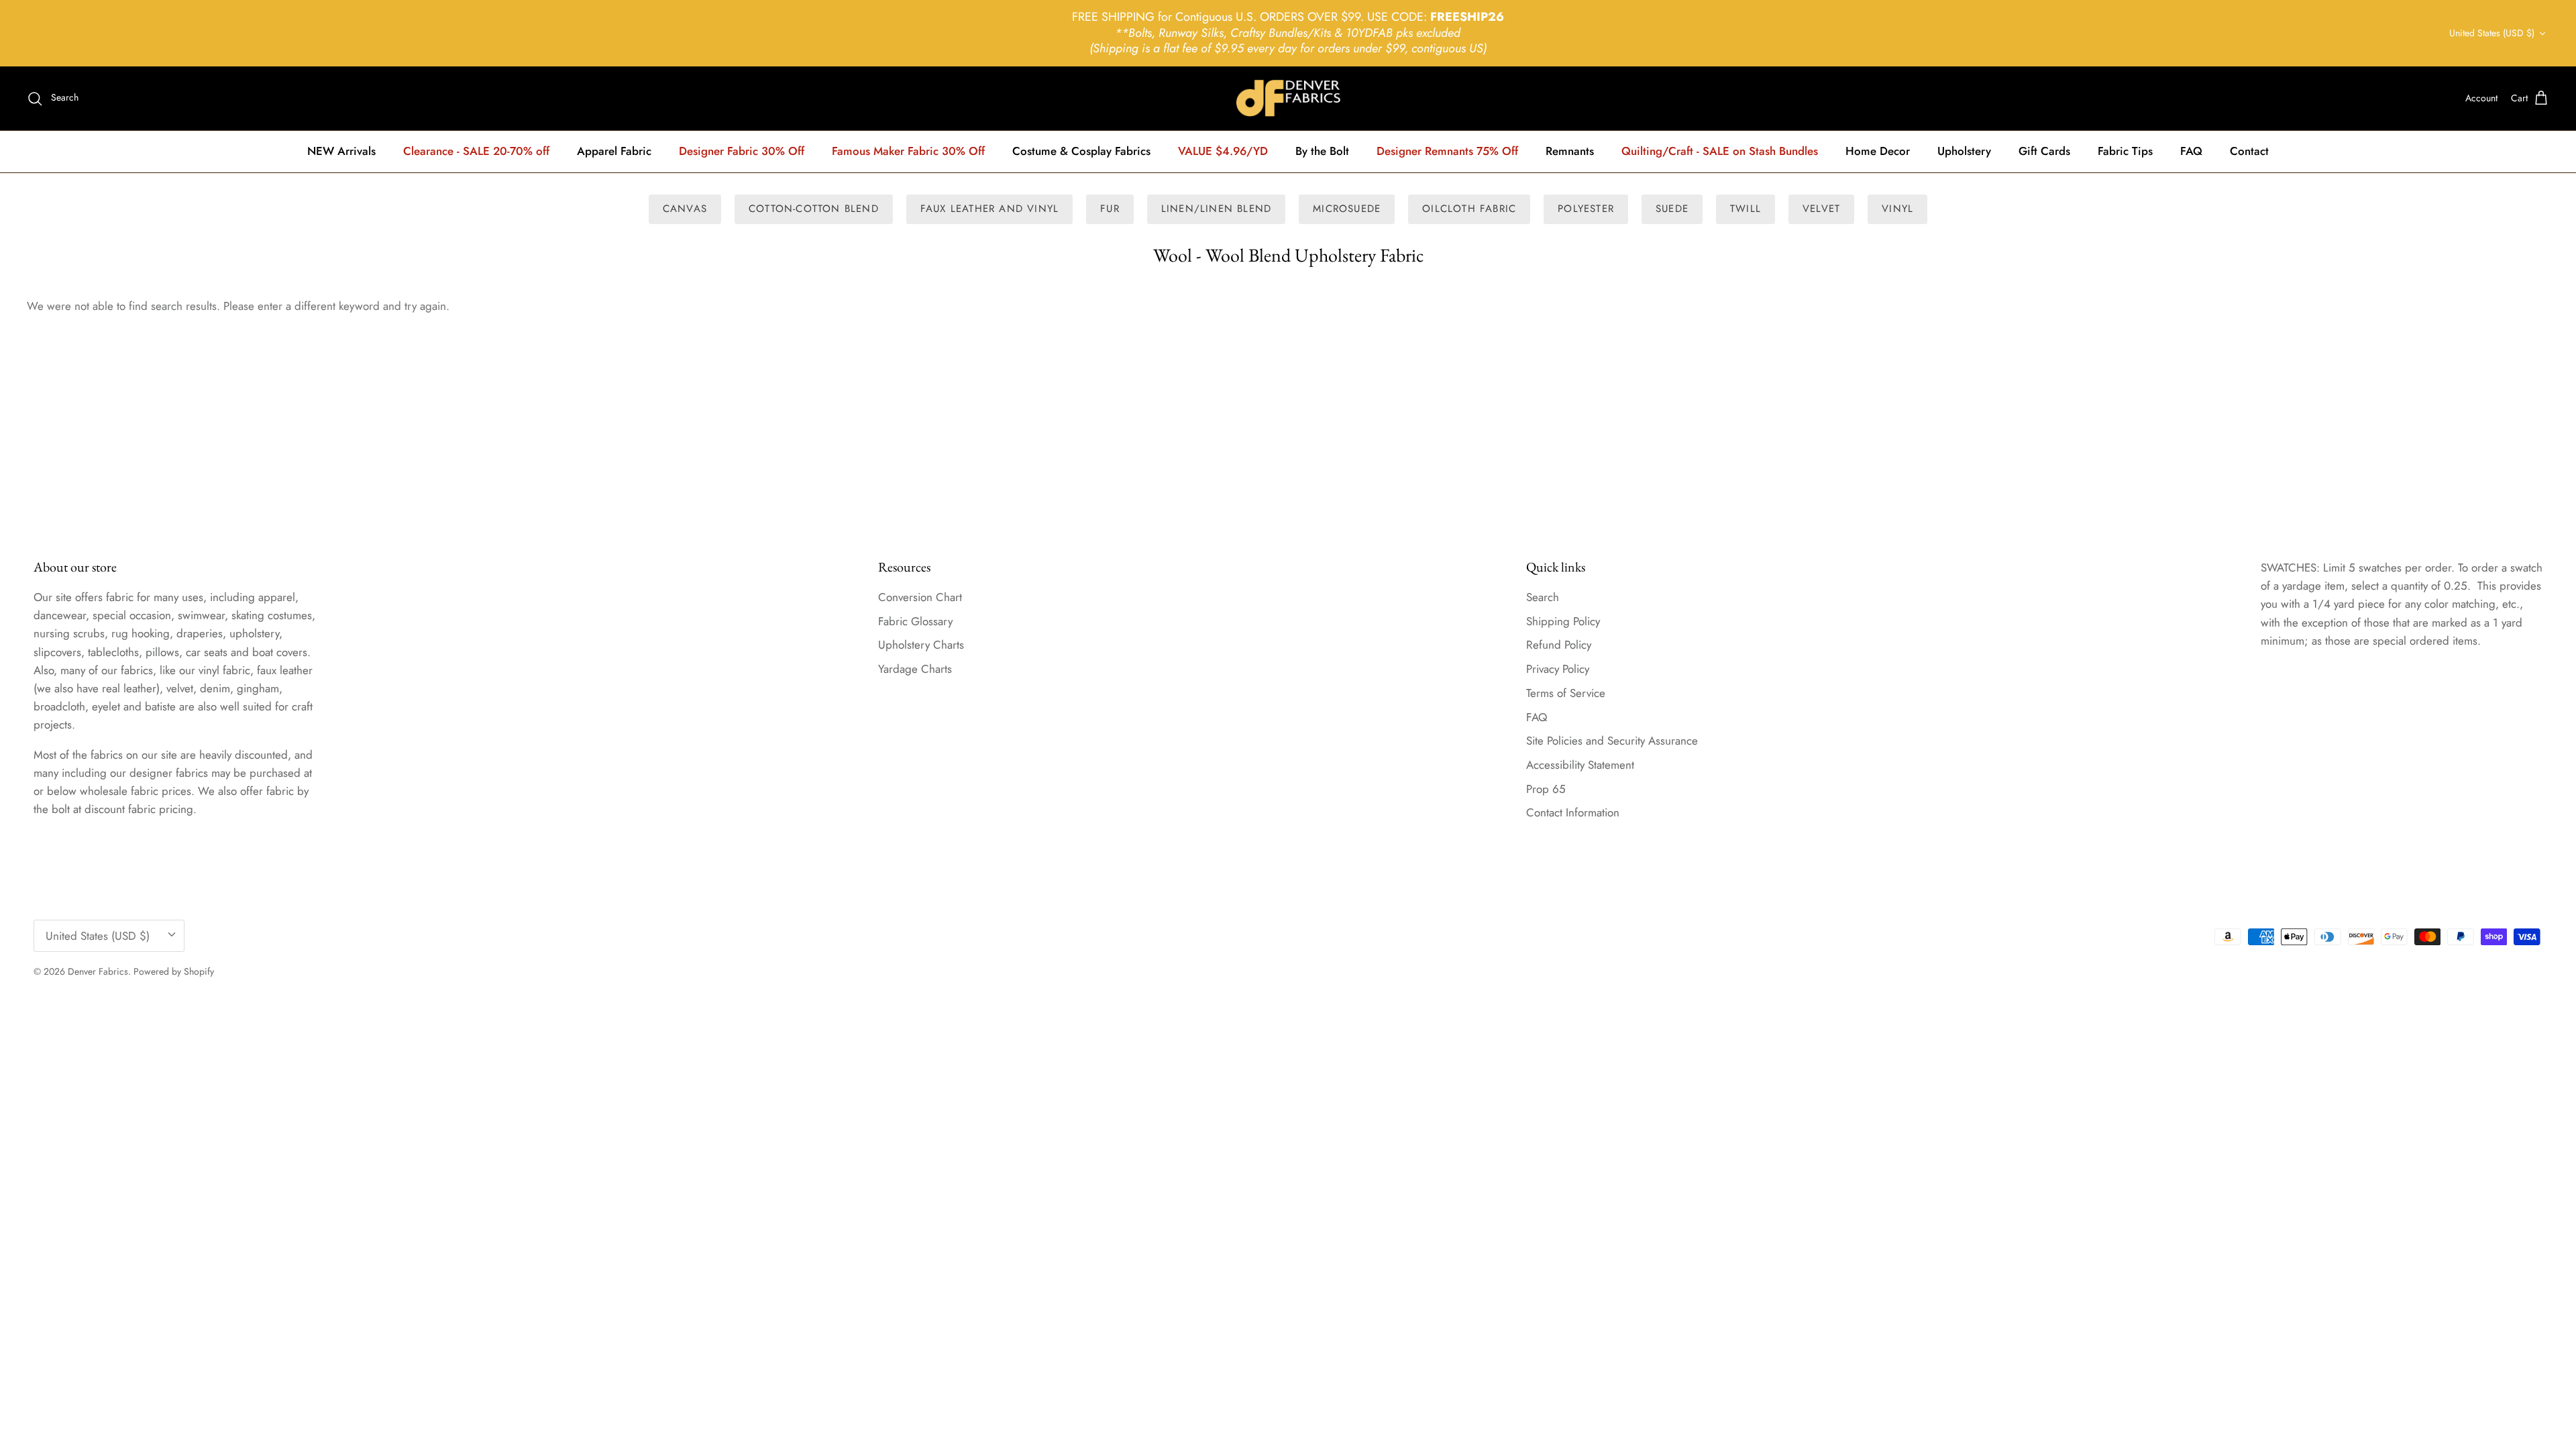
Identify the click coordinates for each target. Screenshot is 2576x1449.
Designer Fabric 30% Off (742, 151)
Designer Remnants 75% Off (1447, 151)
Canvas (685, 209)
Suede (1672, 209)
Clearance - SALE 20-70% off (476, 151)
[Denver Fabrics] (1288, 98)
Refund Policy (1559, 645)
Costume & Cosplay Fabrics (1081, 151)
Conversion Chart (920, 597)
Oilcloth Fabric (1469, 209)
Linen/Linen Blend (1216, 209)
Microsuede (1347, 209)
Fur (1110, 209)
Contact (2249, 151)
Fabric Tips (2125, 151)
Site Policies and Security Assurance (1612, 741)
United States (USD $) (2492, 33)
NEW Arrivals (341, 151)
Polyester (1586, 209)
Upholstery (1964, 151)
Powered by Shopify (174, 971)
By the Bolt (1322, 151)
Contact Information (1573, 812)
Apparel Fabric (614, 151)
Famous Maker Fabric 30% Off (908, 151)
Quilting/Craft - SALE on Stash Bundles (1720, 151)
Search (1543, 597)
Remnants (1570, 151)
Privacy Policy (1558, 669)
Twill (1746, 209)
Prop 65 (1546, 789)
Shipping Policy (1563, 621)
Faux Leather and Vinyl (989, 209)
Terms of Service (1566, 693)
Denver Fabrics (98, 971)
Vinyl (1897, 209)
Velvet (1821, 209)
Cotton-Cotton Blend (814, 209)
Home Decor (1878, 151)
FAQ (2191, 151)
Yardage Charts (915, 669)
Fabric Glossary (915, 621)
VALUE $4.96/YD (1223, 151)
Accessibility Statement (1580, 765)
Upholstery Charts (921, 645)
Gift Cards (2044, 151)
